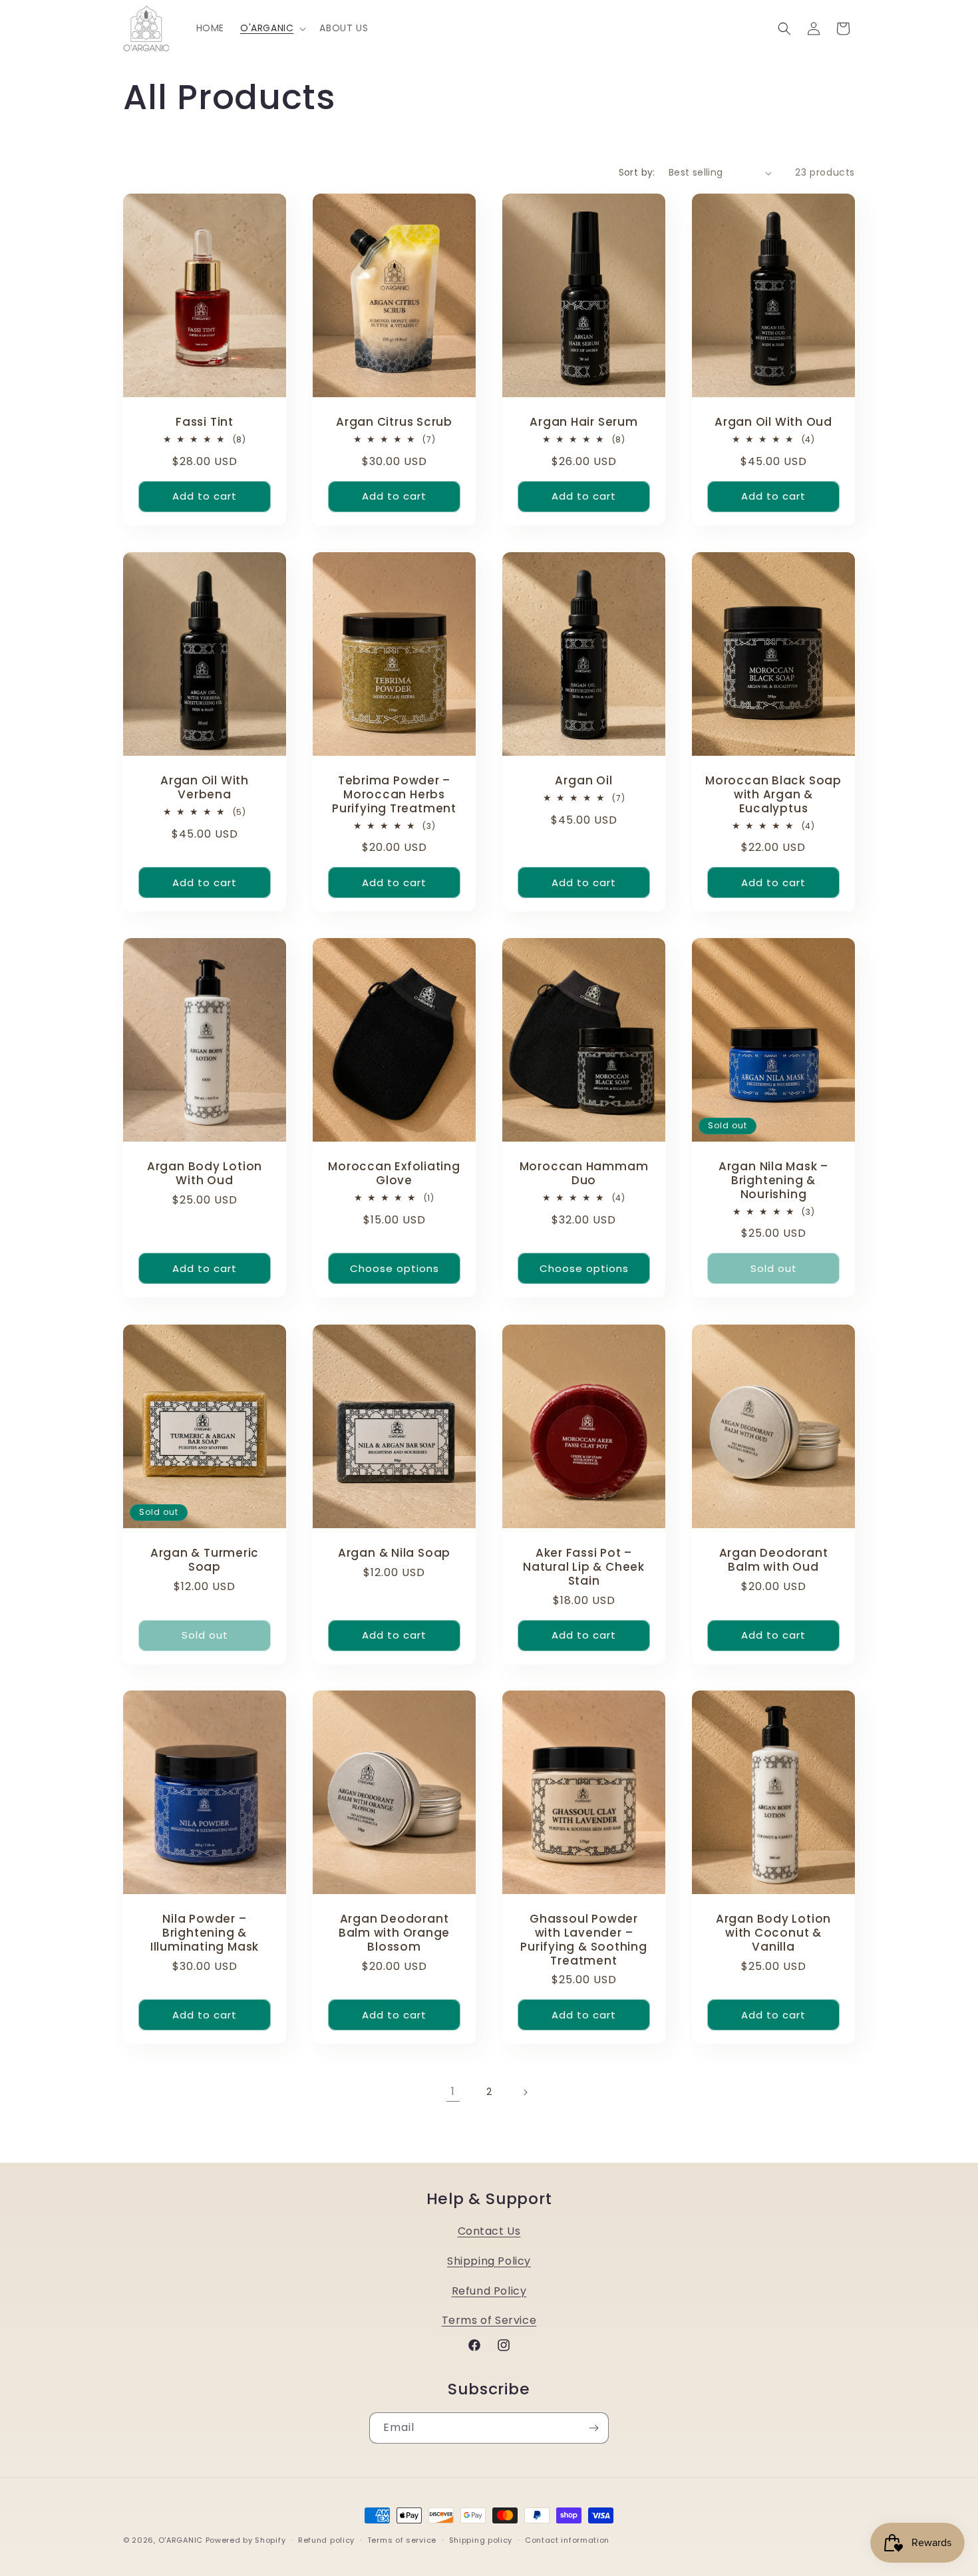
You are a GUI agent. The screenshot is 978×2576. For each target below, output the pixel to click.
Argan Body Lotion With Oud (205, 1174)
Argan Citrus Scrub (394, 422)
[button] (272, 28)
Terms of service (402, 2539)
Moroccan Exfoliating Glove (394, 1174)
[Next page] (525, 2092)
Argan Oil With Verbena (205, 788)
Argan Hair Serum (583, 422)
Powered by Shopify (246, 2540)
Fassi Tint (205, 422)
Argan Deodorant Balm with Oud (774, 1560)
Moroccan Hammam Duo (584, 1174)
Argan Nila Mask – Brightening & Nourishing (773, 1181)
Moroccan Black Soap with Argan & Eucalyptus (773, 794)
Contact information (567, 2539)
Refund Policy (489, 2290)
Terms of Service (489, 2320)
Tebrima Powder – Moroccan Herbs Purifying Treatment (394, 794)
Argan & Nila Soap (394, 1553)
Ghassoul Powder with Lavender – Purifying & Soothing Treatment (584, 1940)
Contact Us (489, 2231)
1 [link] (453, 2091)
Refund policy (326, 2539)
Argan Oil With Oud (773, 422)
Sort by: (637, 172)
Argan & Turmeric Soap (205, 1560)
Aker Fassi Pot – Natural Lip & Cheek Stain (584, 1567)
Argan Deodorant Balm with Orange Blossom (394, 1933)
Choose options (395, 1268)
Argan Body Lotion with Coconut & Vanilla (773, 1933)
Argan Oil (583, 781)
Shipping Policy (489, 2260)
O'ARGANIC (182, 2540)
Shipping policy (481, 2539)
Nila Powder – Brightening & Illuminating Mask (205, 1933)
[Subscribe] (593, 2428)
